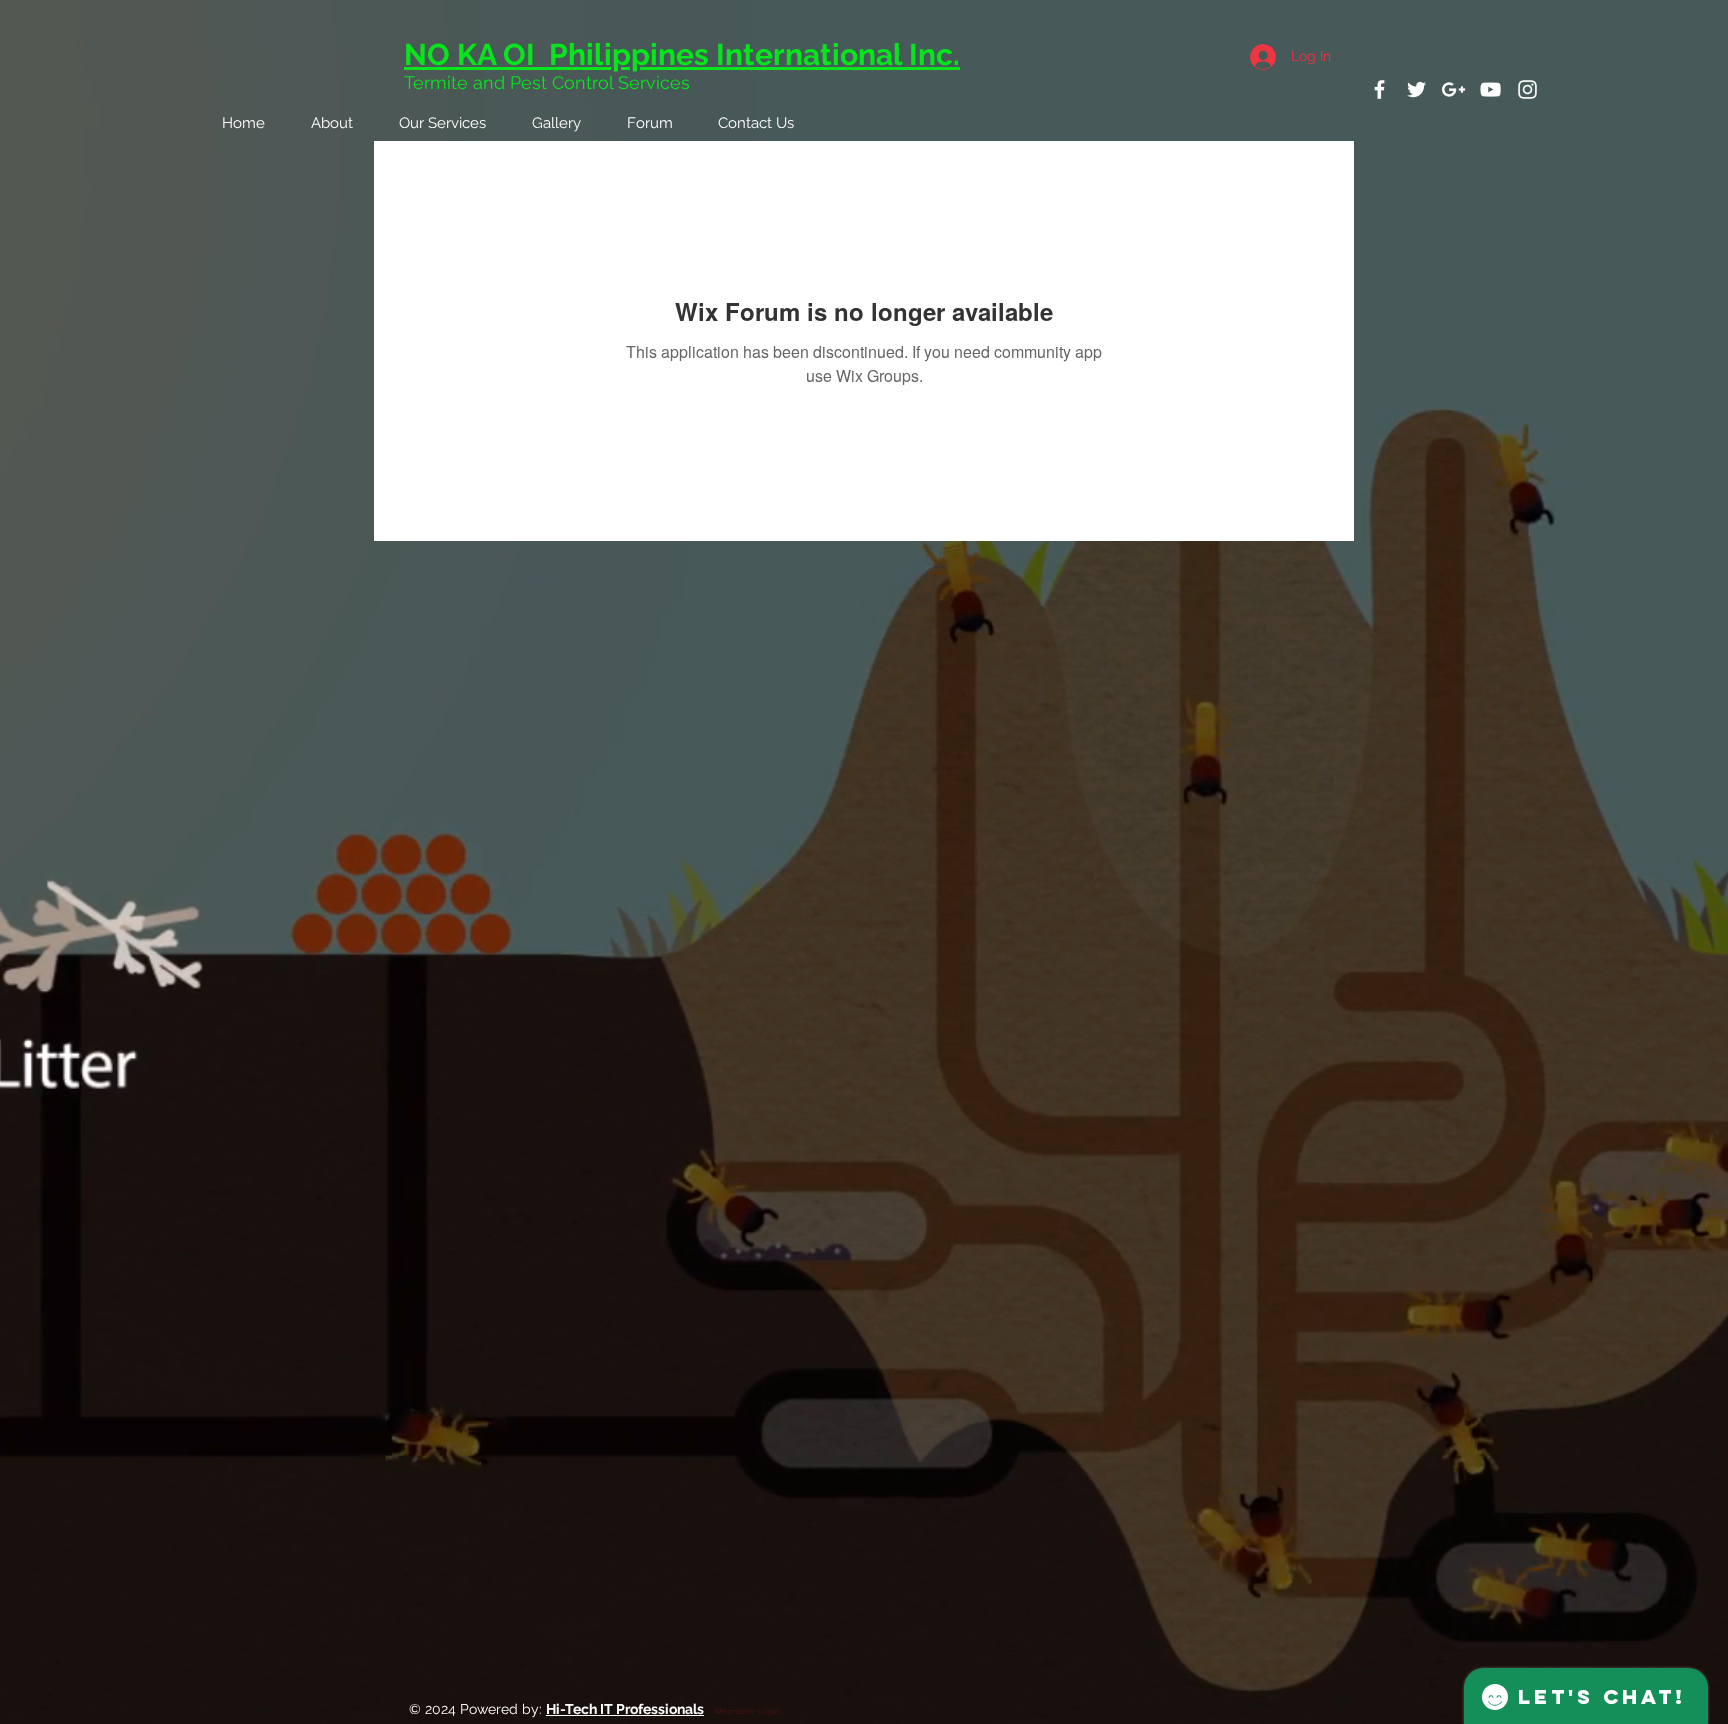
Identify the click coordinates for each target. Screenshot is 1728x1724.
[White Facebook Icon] (1379, 89)
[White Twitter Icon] (1416, 89)
